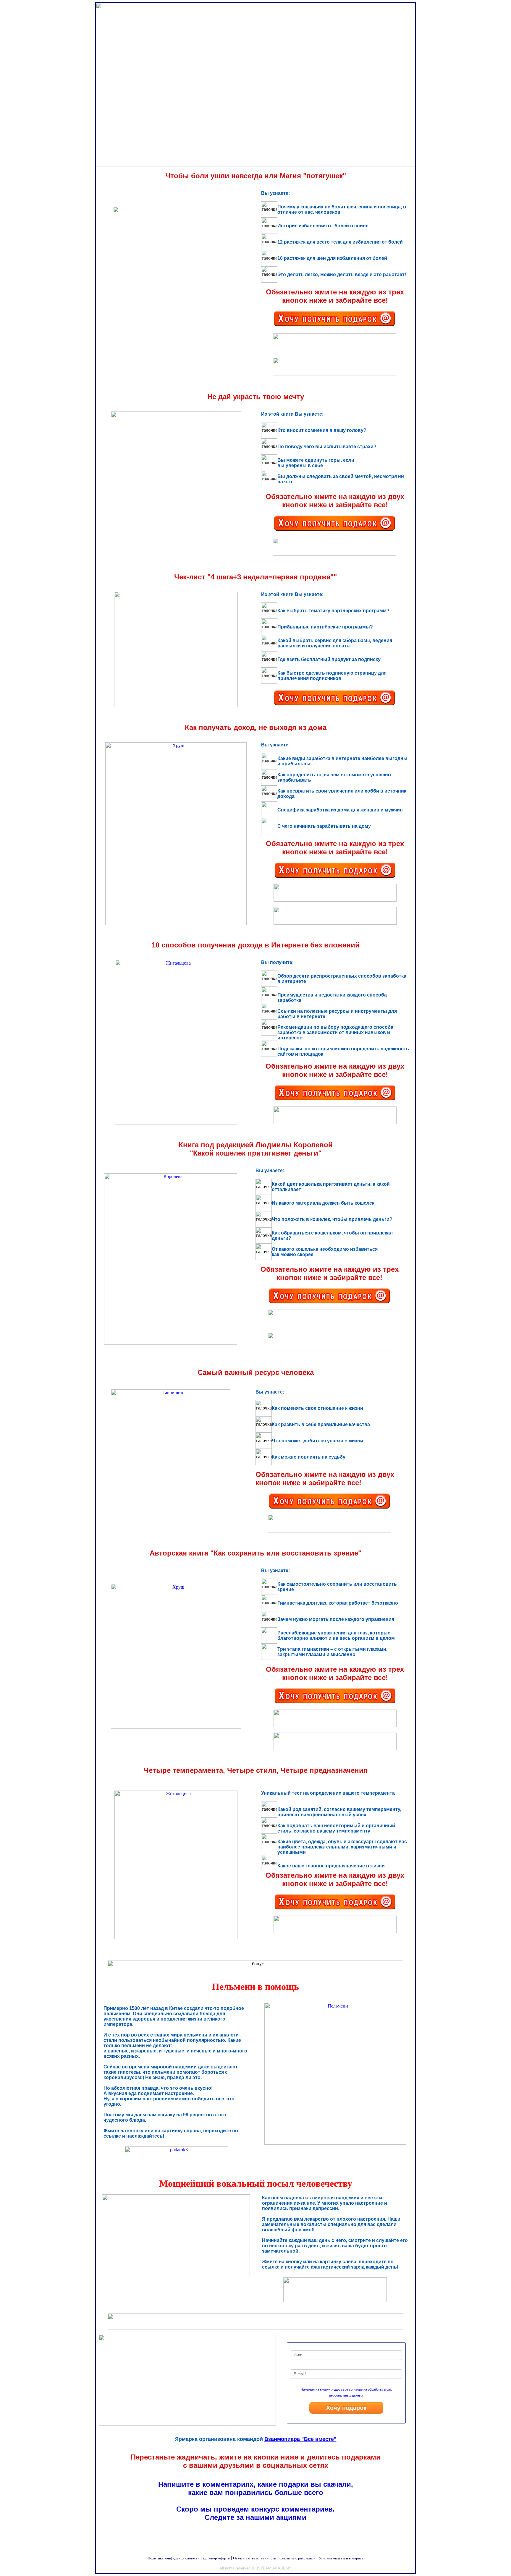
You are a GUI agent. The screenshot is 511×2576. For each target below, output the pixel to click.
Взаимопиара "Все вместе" (300, 2439)
